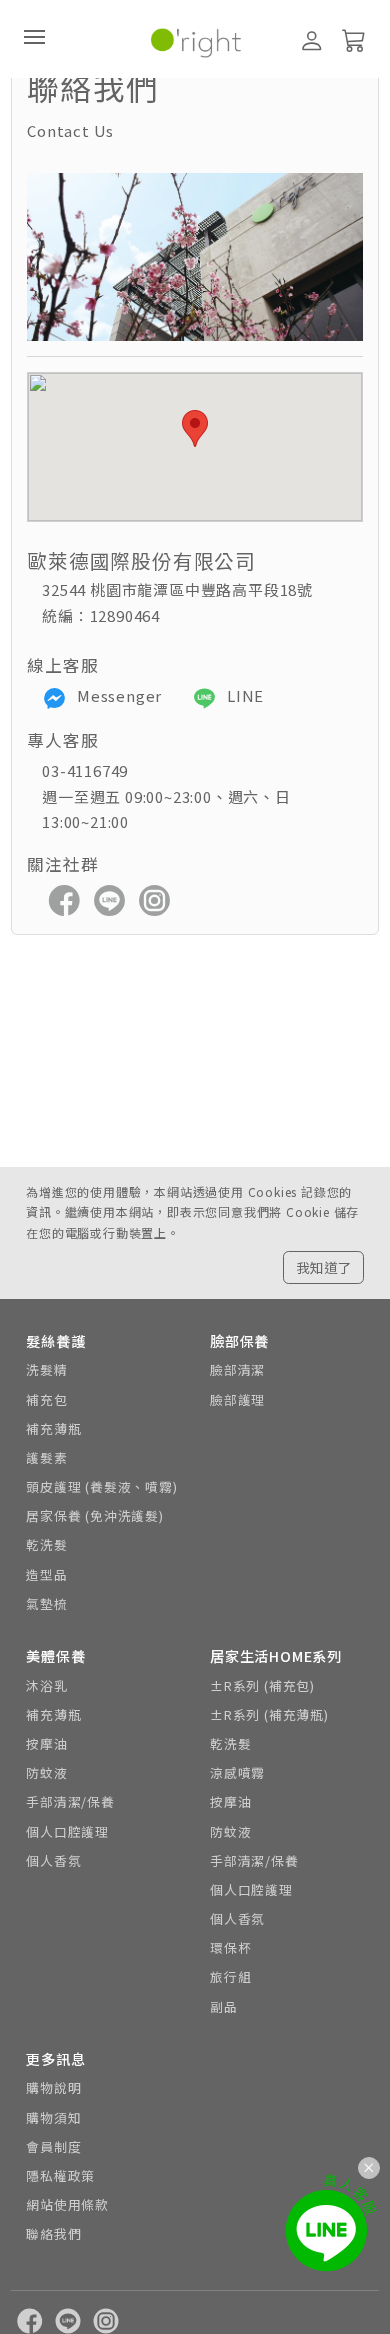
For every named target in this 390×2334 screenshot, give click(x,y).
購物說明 (53, 2087)
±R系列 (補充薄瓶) (269, 1714)
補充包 (46, 1399)
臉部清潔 (237, 1369)
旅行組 (230, 1976)
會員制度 (53, 2146)
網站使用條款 (67, 2204)
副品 (224, 2006)
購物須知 (53, 2117)
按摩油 (46, 1743)
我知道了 (324, 1267)
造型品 (46, 1574)
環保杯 (230, 1947)
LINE (243, 695)
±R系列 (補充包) (262, 1685)
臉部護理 (237, 1399)
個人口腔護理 (67, 1831)
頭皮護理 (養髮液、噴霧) (101, 1486)
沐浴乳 (46, 1685)
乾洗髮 (46, 1544)
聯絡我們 (53, 2233)
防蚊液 (46, 1772)
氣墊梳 (46, 1603)
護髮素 (46, 1457)
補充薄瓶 (53, 1428)
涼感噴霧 (237, 1772)
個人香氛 (53, 1860)
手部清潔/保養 (70, 1801)
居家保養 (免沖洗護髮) (95, 1515)
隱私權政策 (60, 2175)
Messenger (117, 695)
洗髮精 (46, 1369)
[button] (195, 428)
